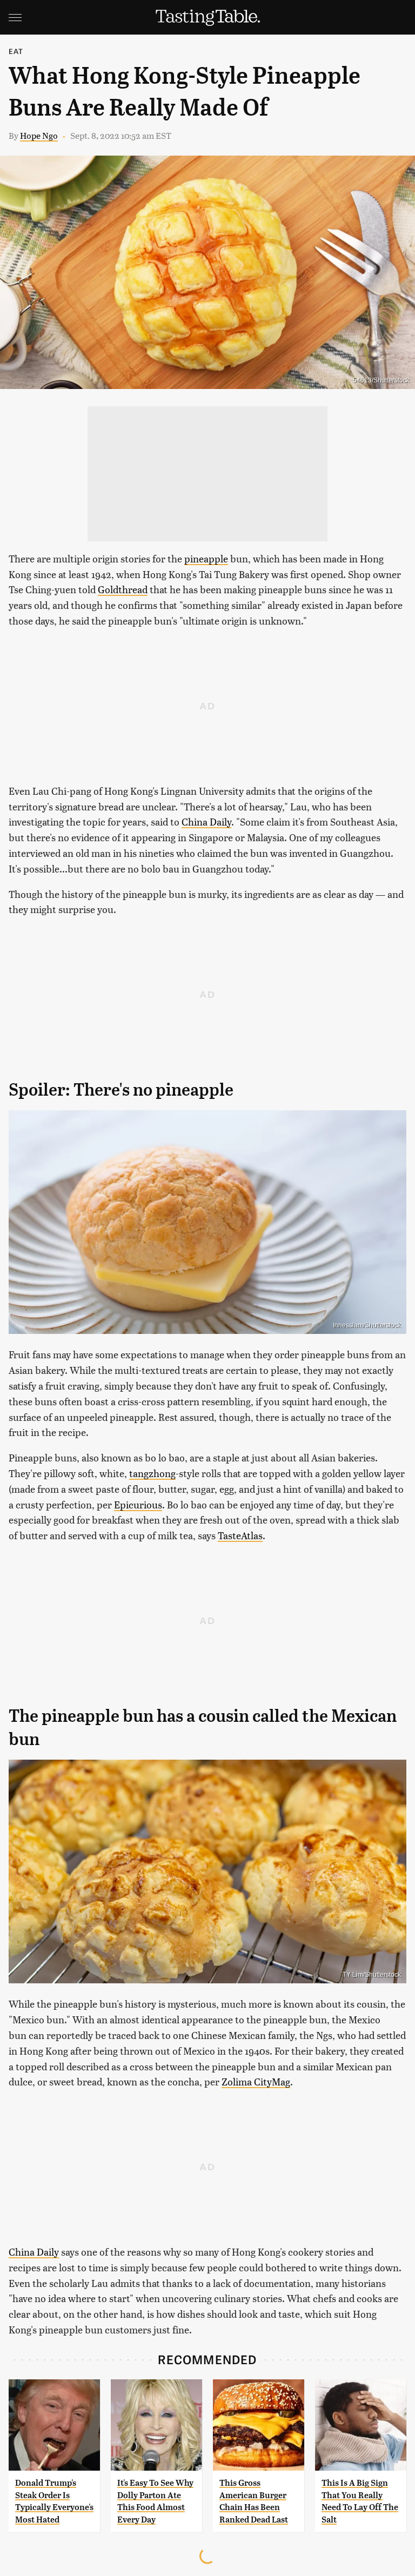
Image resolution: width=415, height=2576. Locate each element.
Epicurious (138, 1504)
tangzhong (152, 1473)
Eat (16, 51)
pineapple (206, 558)
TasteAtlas (240, 1535)
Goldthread (123, 589)
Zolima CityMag (256, 2081)
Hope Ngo (39, 135)
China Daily (206, 821)
